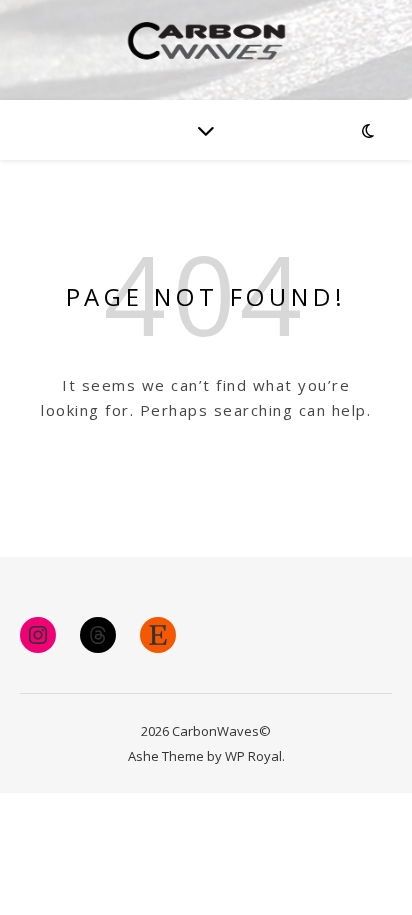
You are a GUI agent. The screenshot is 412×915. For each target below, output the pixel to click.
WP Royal (253, 756)
